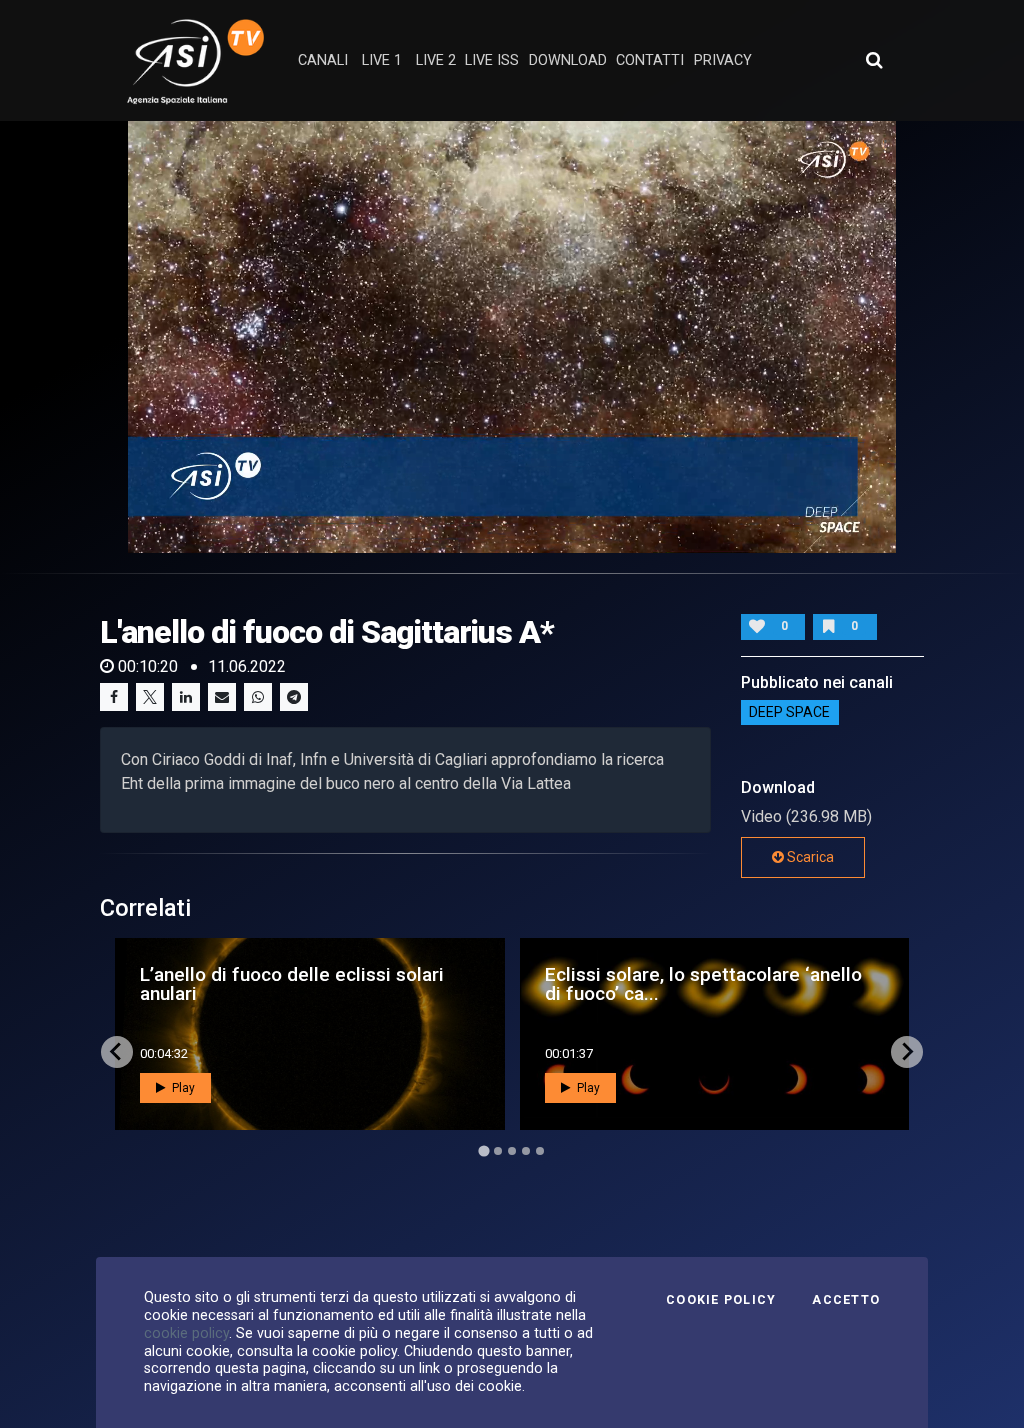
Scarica (809, 857)
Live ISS (492, 60)
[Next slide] (907, 1052)
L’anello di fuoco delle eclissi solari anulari (292, 984)
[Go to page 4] (526, 1151)
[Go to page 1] (483, 1150)
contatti (650, 60)
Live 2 (436, 60)
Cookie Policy (721, 1300)
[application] (512, 337)
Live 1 (382, 60)
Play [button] (182, 1088)
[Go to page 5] (540, 1151)
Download (568, 60)
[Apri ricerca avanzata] (874, 60)
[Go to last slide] (117, 1052)
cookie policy (186, 1333)
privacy (723, 60)
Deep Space (789, 713)
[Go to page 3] (512, 1151)
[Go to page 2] (498, 1151)
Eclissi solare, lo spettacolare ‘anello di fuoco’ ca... (703, 984)
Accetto (846, 1300)
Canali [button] (323, 60)
